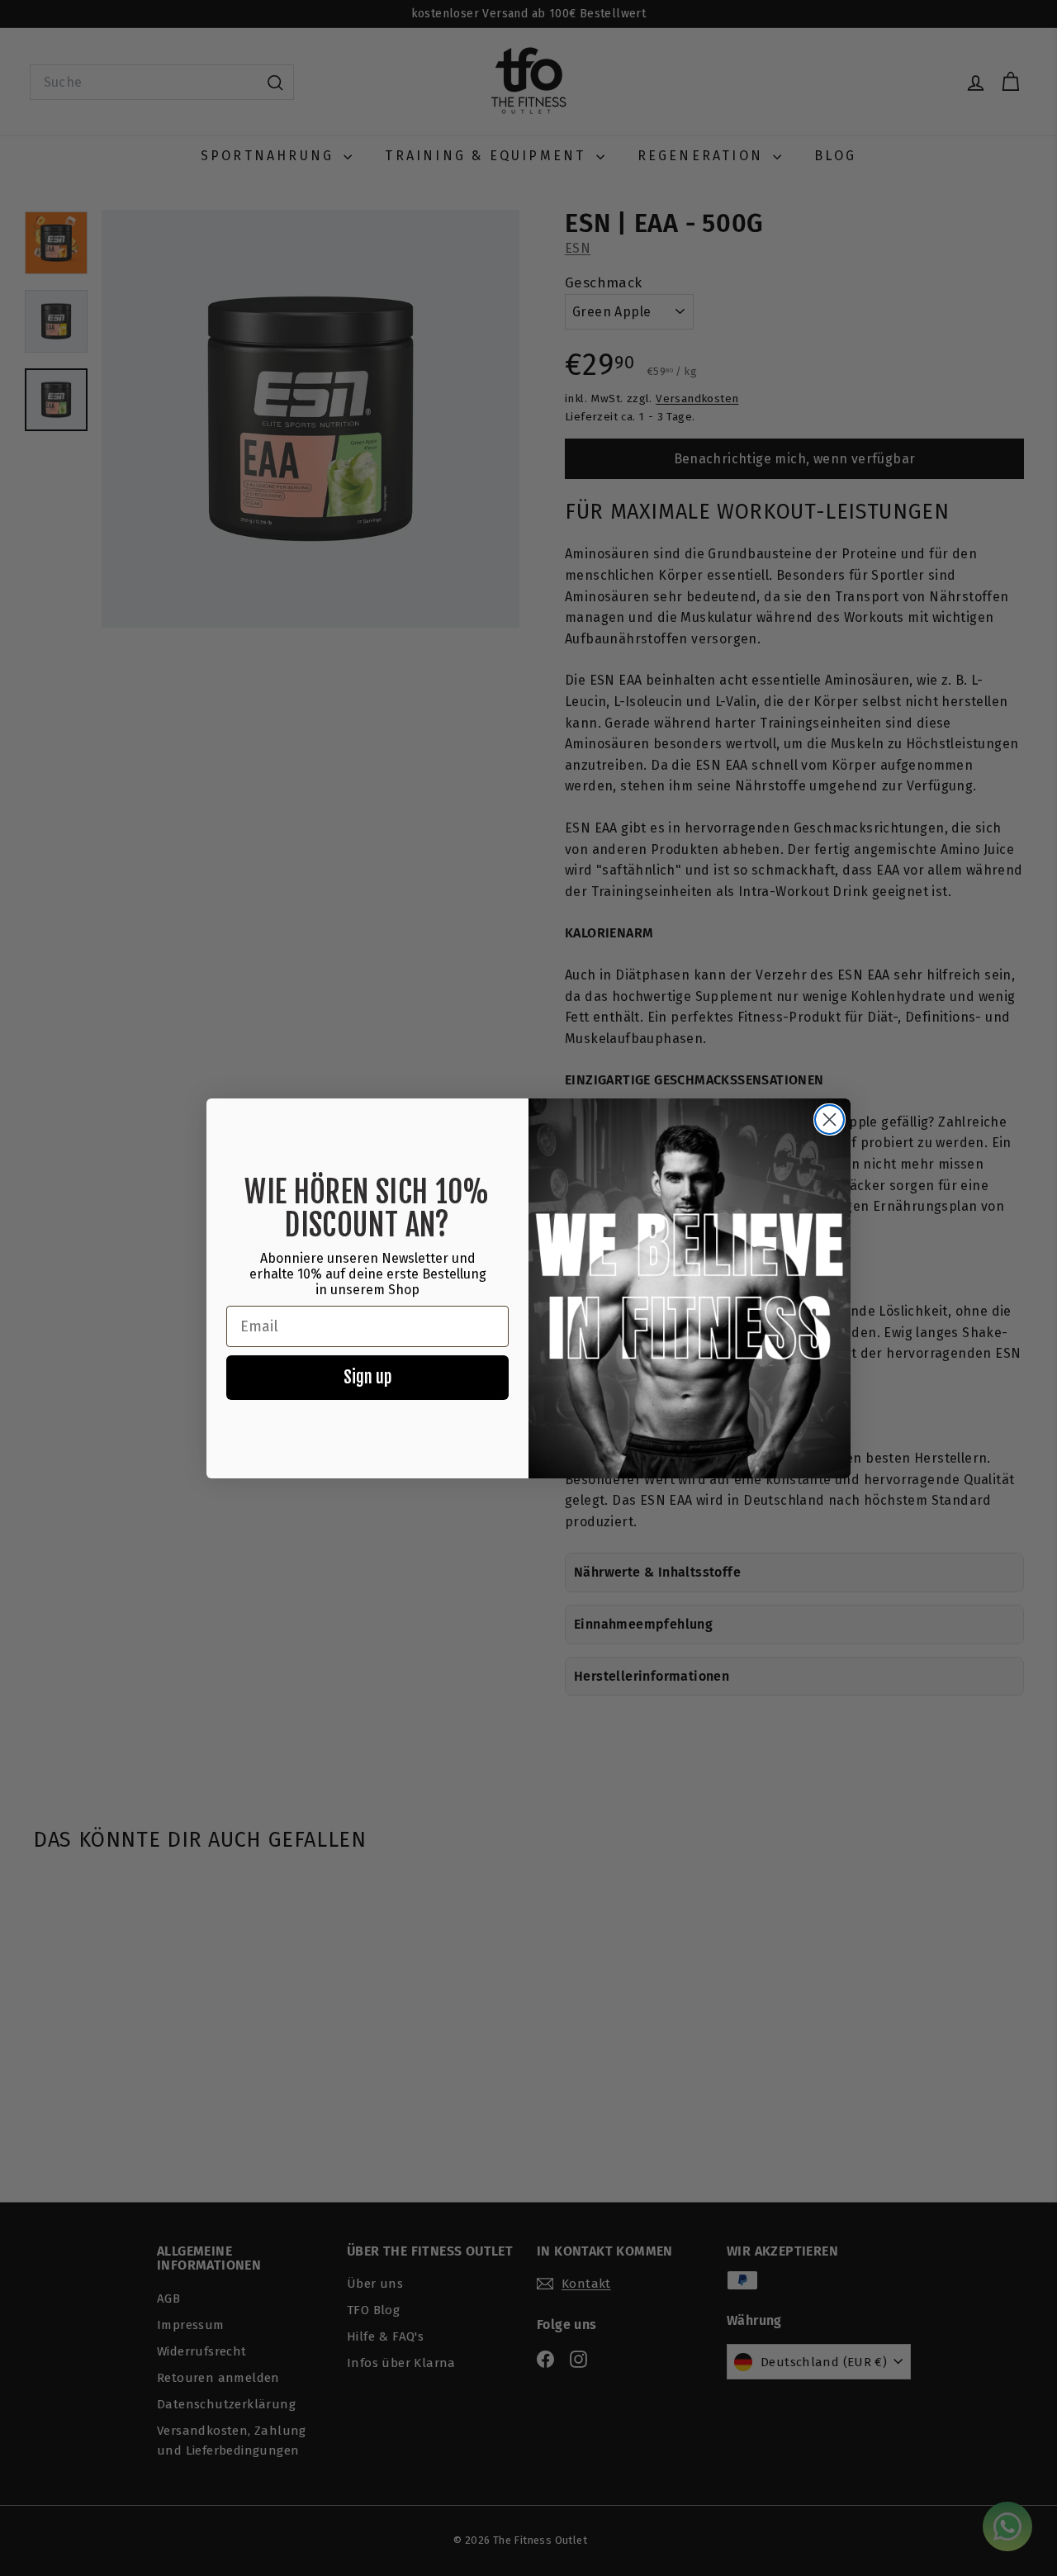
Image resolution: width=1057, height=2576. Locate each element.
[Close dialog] (829, 1120)
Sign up (367, 1377)
